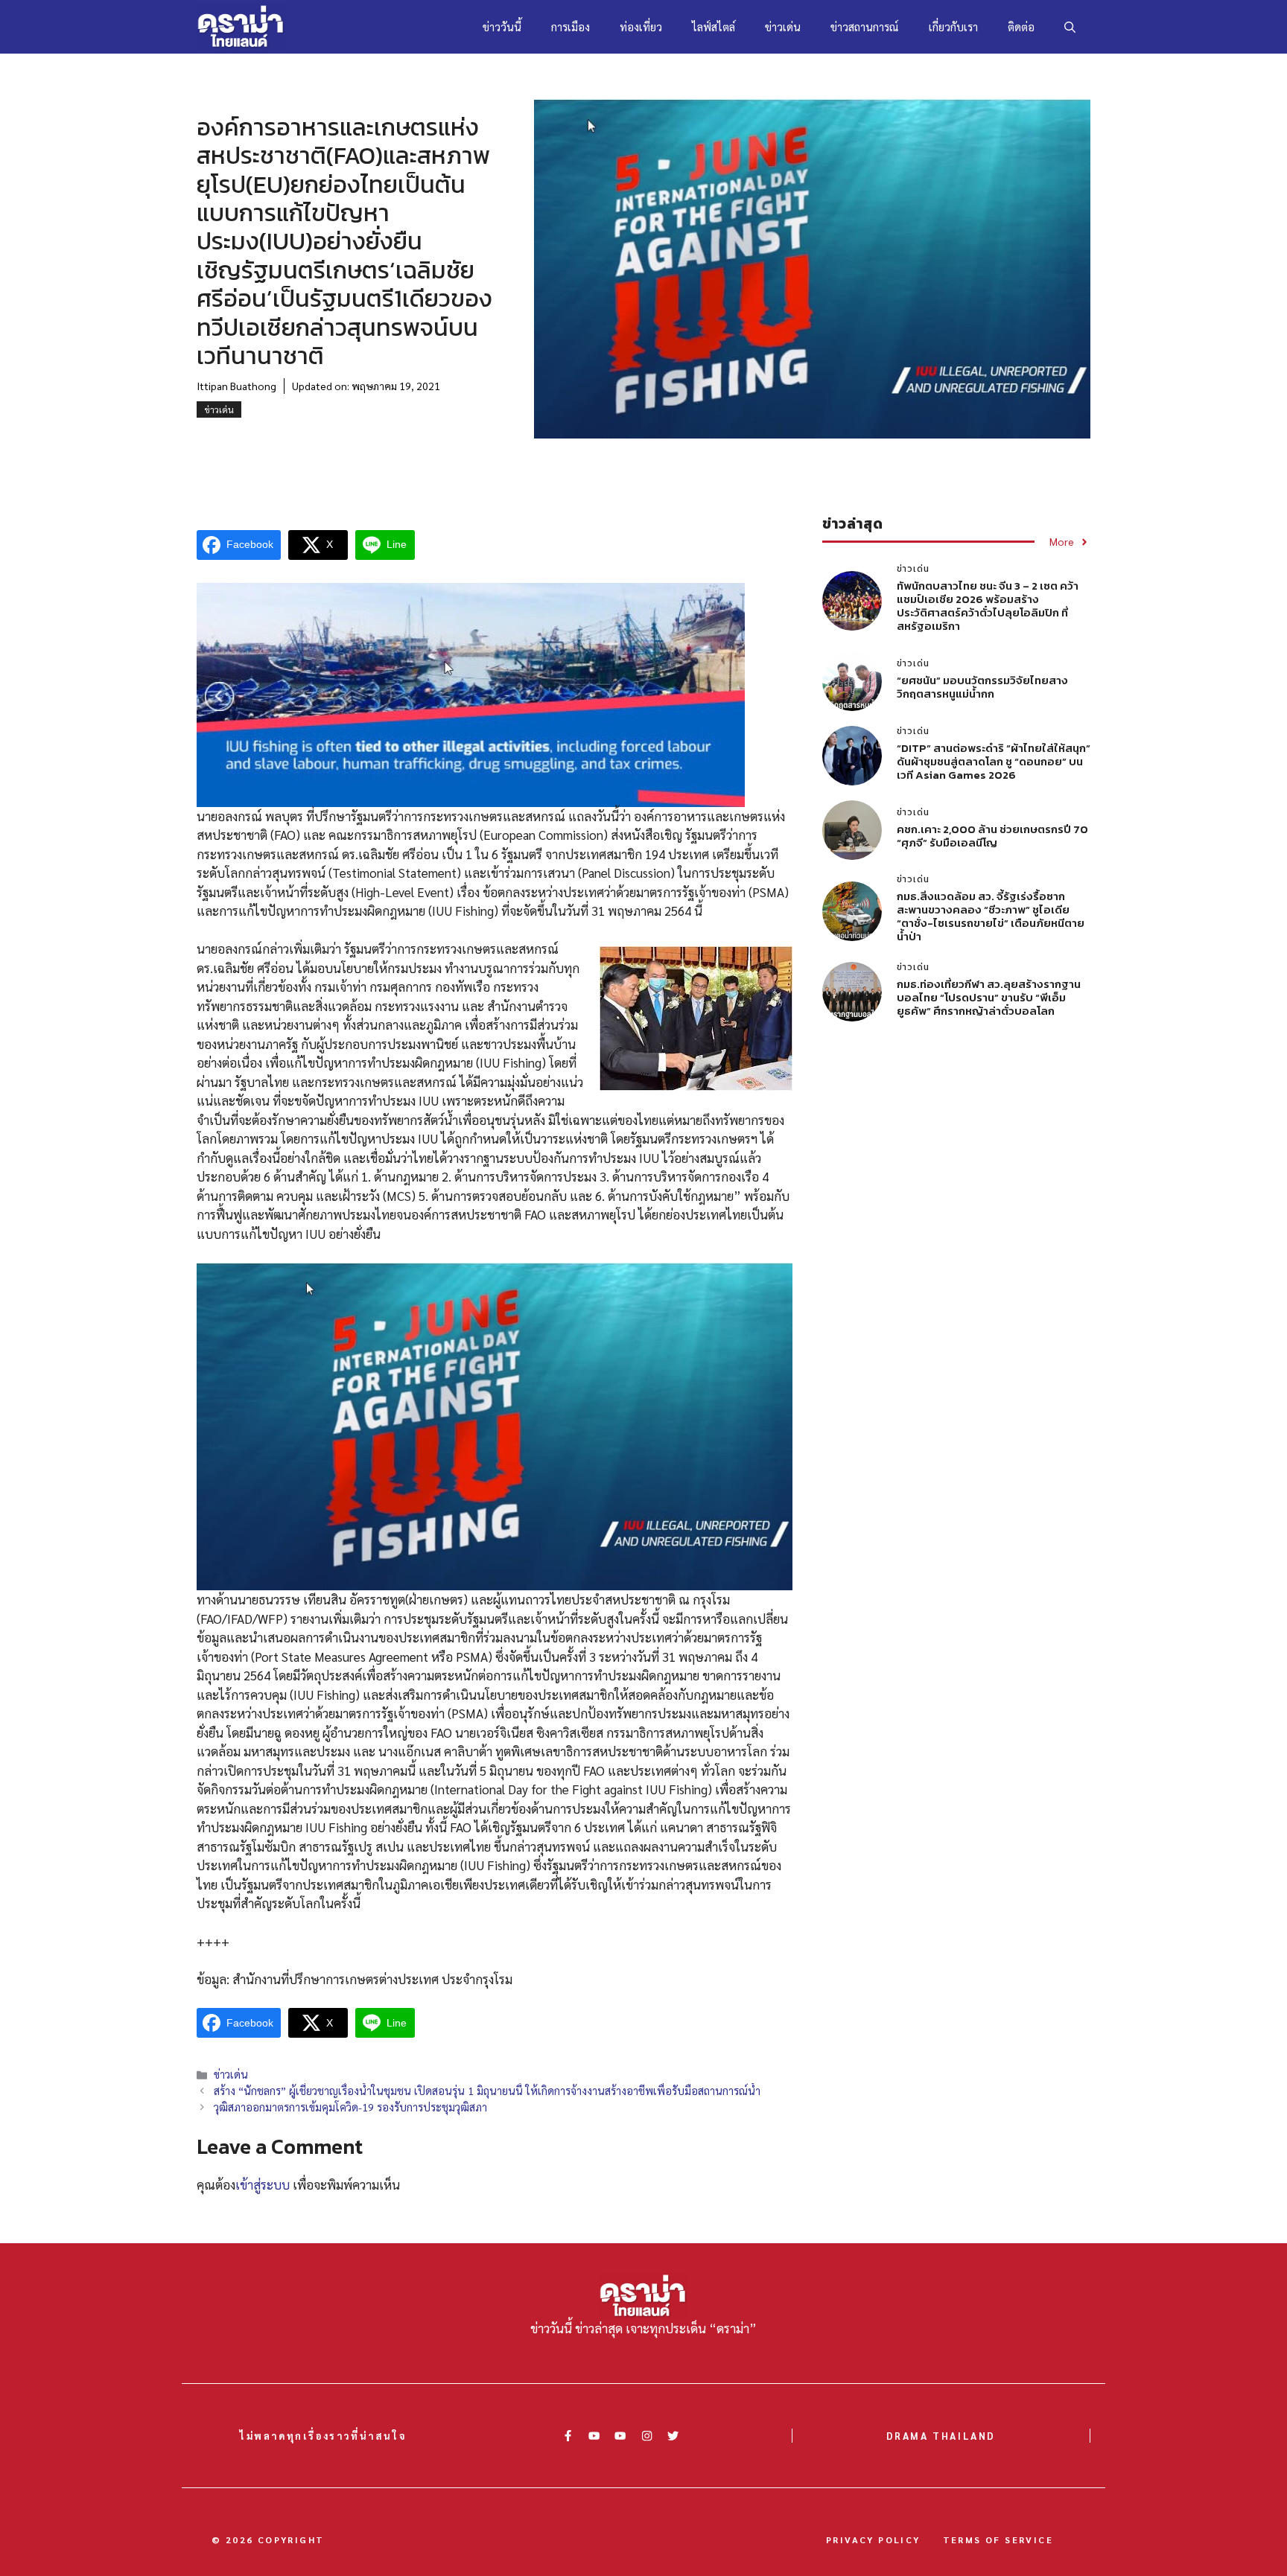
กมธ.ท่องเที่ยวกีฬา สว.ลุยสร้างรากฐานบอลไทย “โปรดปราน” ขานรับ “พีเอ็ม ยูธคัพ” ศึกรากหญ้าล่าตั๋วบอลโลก (989, 997)
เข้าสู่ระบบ (263, 2184)
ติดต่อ (1021, 26)
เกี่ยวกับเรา (953, 26)
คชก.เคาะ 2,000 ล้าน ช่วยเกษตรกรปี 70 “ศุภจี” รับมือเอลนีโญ (992, 836)
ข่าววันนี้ (502, 26)
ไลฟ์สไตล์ (714, 26)
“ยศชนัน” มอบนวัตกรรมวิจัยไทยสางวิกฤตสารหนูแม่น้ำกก (982, 687)
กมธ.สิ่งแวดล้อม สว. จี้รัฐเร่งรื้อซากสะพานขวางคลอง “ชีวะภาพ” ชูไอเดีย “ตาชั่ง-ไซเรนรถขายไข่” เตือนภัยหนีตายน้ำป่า (991, 916)
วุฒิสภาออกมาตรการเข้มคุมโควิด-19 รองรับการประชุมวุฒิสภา (350, 2107)
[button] (1070, 27)
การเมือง (571, 26)
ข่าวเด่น (783, 26)
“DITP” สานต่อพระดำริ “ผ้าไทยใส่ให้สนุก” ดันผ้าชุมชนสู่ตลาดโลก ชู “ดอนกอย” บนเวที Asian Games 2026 (994, 761)
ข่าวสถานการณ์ (865, 26)
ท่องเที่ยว (641, 26)
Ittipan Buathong (236, 386)
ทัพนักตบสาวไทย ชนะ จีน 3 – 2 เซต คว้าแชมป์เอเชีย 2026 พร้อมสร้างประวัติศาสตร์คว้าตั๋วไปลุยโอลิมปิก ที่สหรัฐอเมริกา (988, 606)
